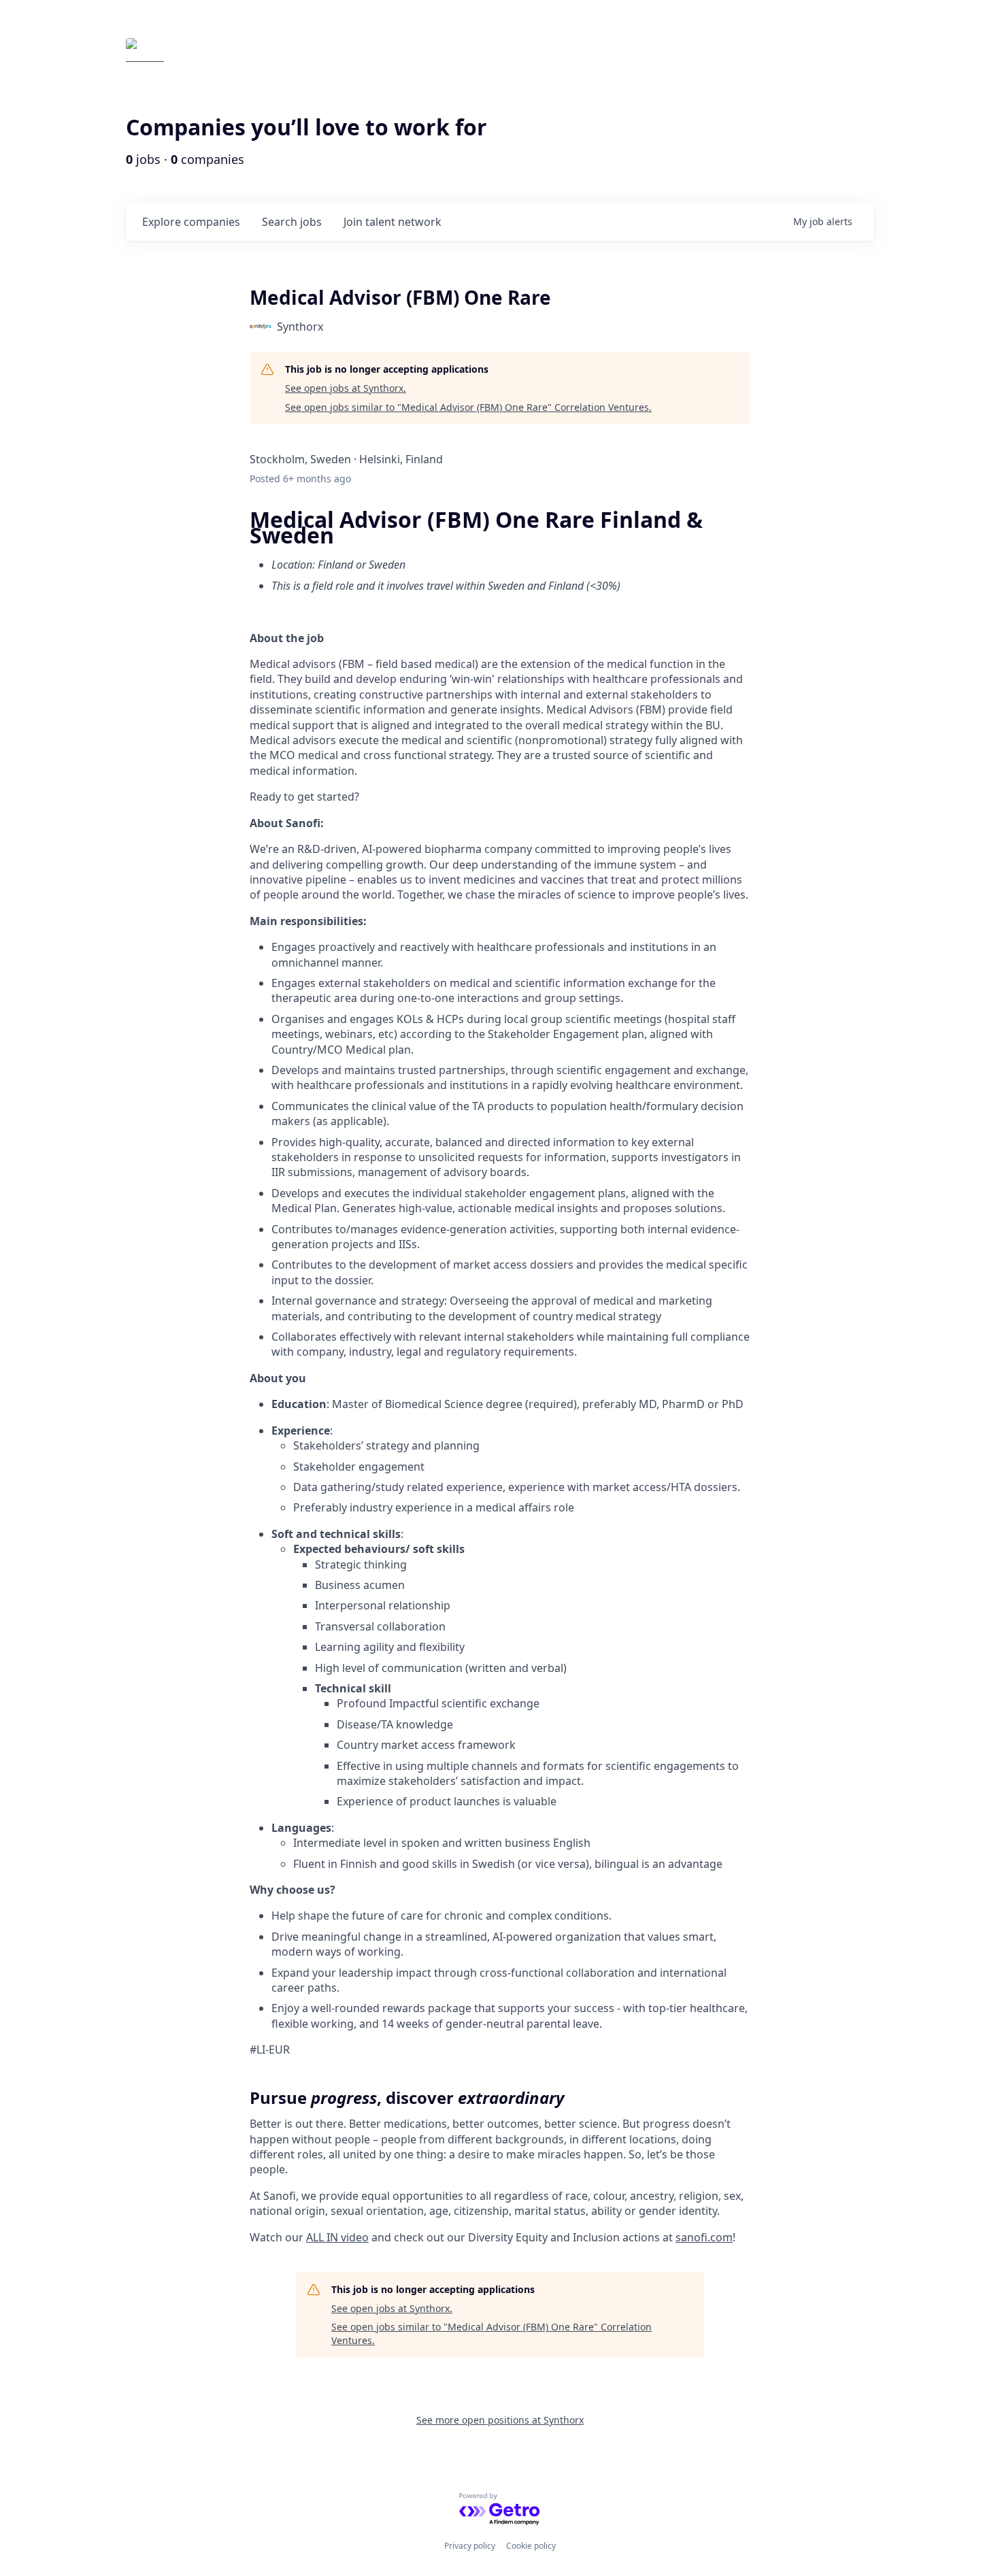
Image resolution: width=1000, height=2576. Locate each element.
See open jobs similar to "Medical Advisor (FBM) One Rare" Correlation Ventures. (468, 407)
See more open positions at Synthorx (500, 2420)
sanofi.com (704, 2237)
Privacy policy (470, 2546)
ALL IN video (337, 2237)
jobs (292, 222)
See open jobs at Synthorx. (346, 388)
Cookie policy (531, 2546)
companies (191, 222)
